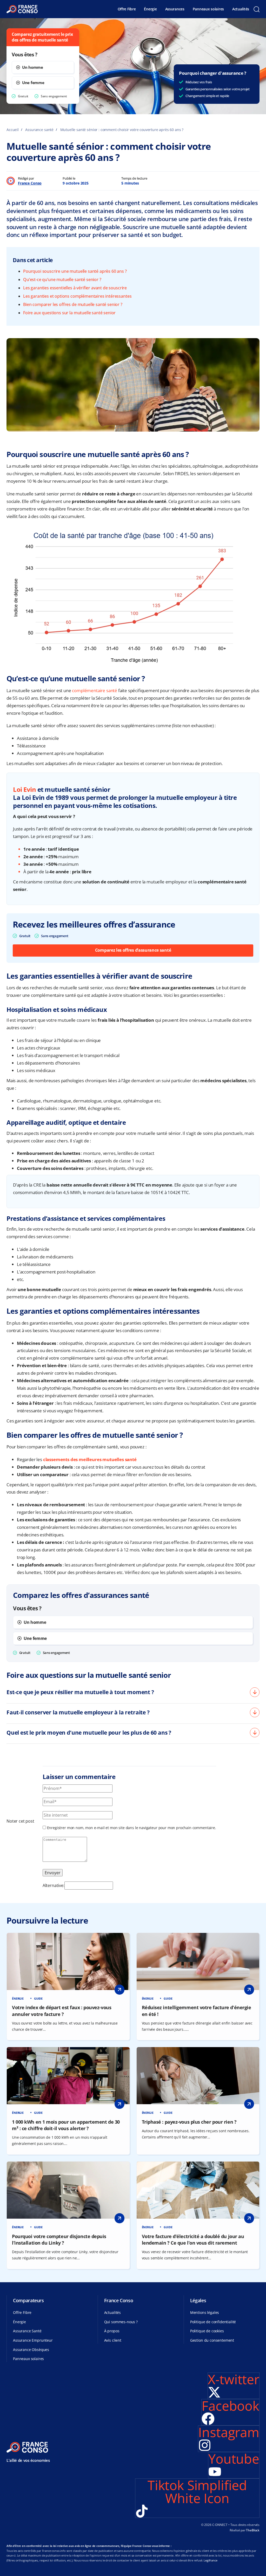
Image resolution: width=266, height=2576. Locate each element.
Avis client (113, 2340)
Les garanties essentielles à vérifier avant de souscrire (75, 288)
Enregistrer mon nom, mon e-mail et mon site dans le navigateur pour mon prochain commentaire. (132, 1828)
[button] (256, 9)
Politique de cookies (207, 2331)
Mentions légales (205, 2312)
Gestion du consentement (212, 2340)
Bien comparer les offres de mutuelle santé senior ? (73, 304)
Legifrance (210, 2560)
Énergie (150, 9)
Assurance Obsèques (31, 2350)
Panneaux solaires (208, 9)
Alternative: (54, 1885)
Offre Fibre (127, 9)
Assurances (175, 9)
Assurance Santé (27, 2331)
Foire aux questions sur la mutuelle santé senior (69, 313)
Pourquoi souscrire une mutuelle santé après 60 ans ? (75, 271)
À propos (112, 2331)
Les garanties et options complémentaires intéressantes (77, 296)
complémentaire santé (95, 690)
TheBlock (253, 2530)
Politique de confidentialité (213, 2322)
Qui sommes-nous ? (121, 2322)
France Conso (30, 183)
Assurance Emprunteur (33, 2340)
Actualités (241, 9)
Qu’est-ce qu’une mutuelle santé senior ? (62, 280)
